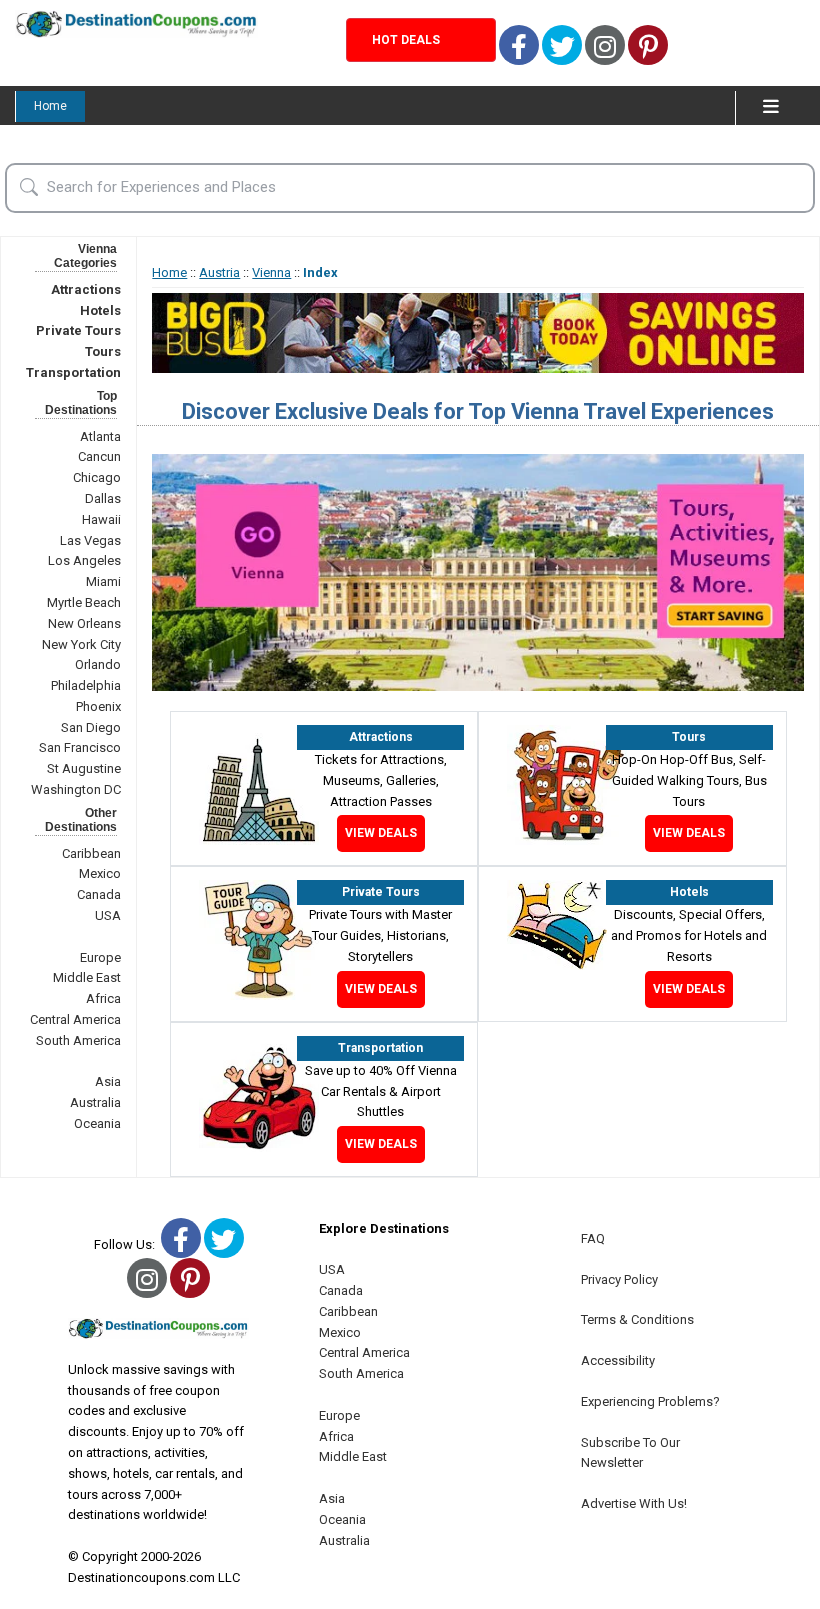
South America (78, 1040)
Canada (99, 894)
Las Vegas (90, 540)
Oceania (97, 1123)
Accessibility (618, 1360)
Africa (103, 998)
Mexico (100, 873)
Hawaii (101, 519)
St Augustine (84, 768)
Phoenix (98, 706)
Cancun (99, 456)
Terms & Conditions (637, 1319)
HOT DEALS (406, 40)
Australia (95, 1102)
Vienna (271, 272)
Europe (100, 957)
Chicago (97, 477)
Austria (219, 272)
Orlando (98, 664)
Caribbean (91, 853)
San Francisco (80, 747)
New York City (81, 644)
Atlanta (100, 436)
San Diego (91, 727)
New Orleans (84, 623)
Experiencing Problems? (650, 1401)
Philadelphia (86, 685)
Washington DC (76, 789)
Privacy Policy (619, 1279)
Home (50, 106)
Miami (103, 581)
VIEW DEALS (381, 833)
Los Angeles (84, 560)
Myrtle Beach (84, 602)
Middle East (87, 977)
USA (108, 915)
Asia (108, 1081)
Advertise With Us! (634, 1503)
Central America (75, 1019)
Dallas (103, 498)
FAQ (593, 1238)
